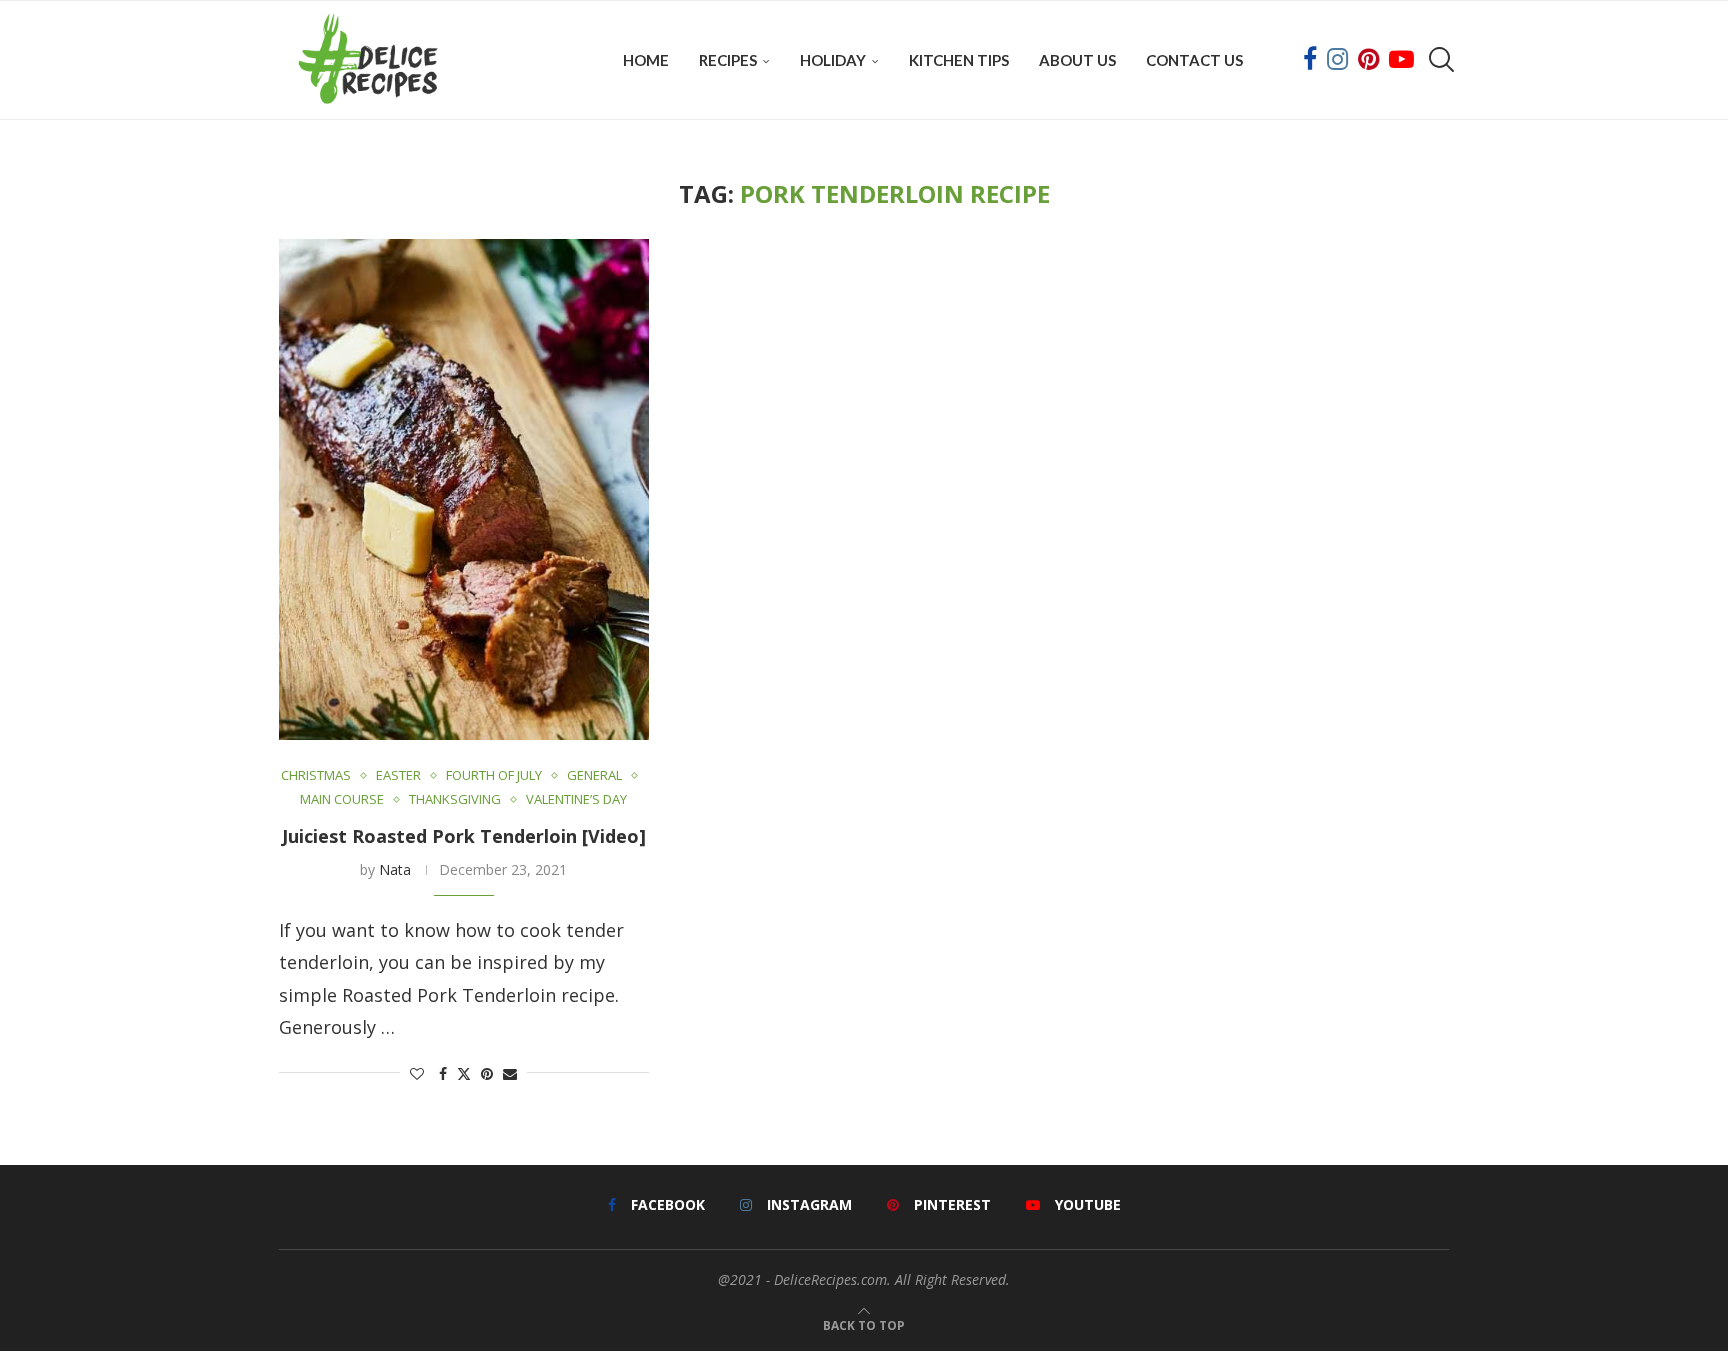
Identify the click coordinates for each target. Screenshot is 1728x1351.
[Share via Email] (510, 1073)
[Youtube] (1401, 60)
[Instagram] (1337, 60)
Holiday (833, 60)
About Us (1077, 60)
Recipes (728, 60)
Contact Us (1194, 60)
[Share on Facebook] (443, 1073)
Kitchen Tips (959, 60)
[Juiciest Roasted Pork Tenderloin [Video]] (464, 489)
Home (646, 60)
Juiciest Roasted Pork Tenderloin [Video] (464, 836)
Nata (395, 869)
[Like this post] (417, 1073)
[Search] (1439, 60)
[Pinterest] (1368, 60)
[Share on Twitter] (464, 1073)
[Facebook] (1310, 60)
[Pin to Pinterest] (487, 1073)
